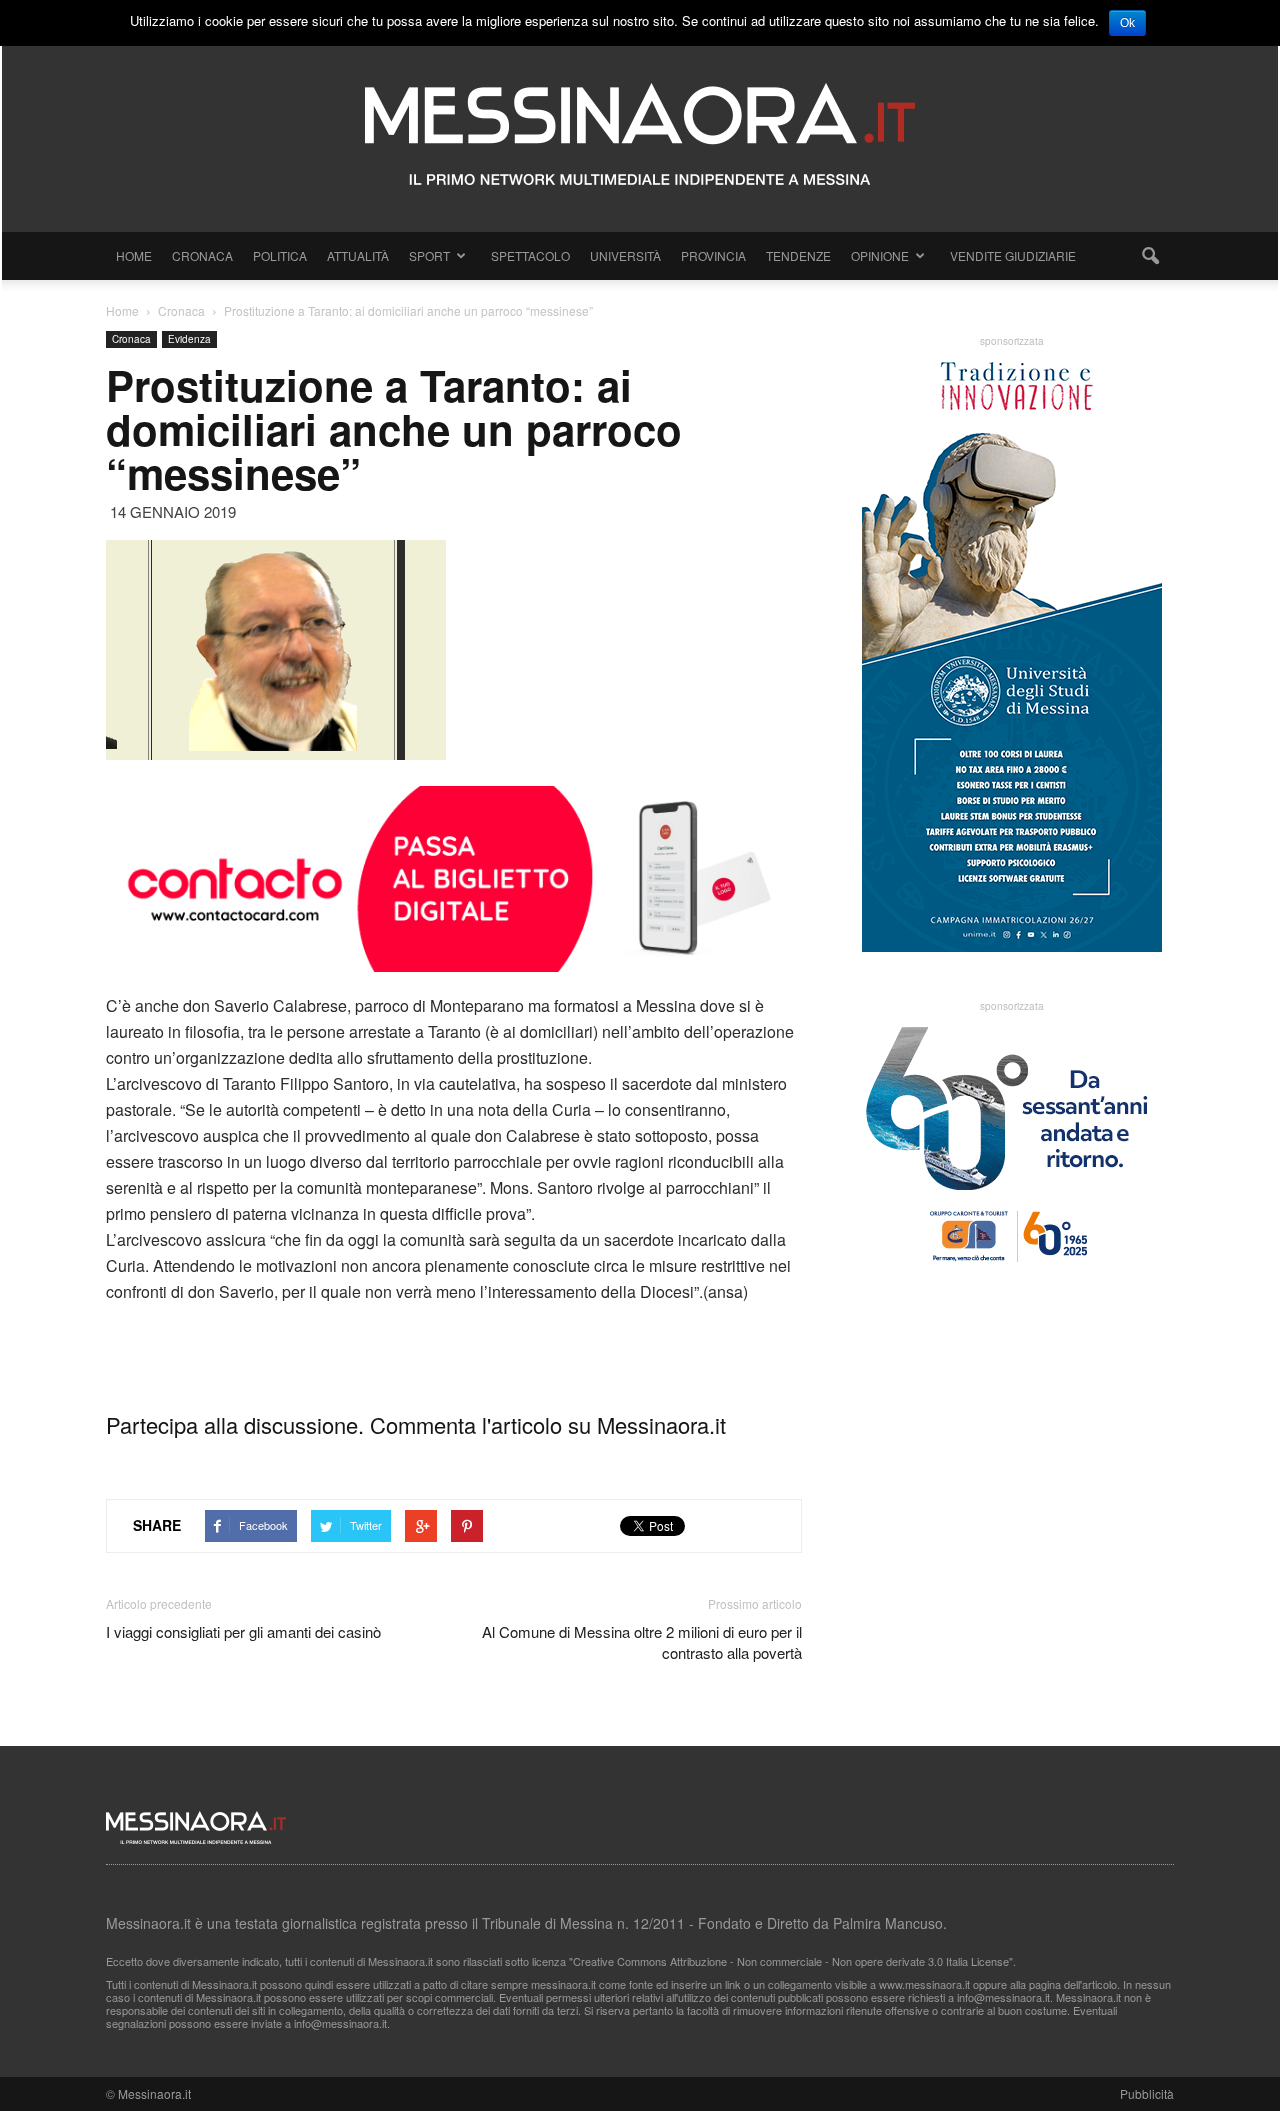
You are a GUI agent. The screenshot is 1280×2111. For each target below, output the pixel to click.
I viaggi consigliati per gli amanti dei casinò (243, 1631)
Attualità (358, 255)
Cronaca (202, 255)
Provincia (713, 255)
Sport (429, 255)
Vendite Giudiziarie (1013, 255)
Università (625, 255)
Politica (280, 255)
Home (134, 255)
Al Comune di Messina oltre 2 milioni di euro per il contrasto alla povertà (642, 1642)
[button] (1150, 256)
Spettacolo (530, 255)
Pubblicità (1147, 2093)
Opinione (880, 255)
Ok (1127, 23)
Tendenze (798, 255)
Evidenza (189, 339)
